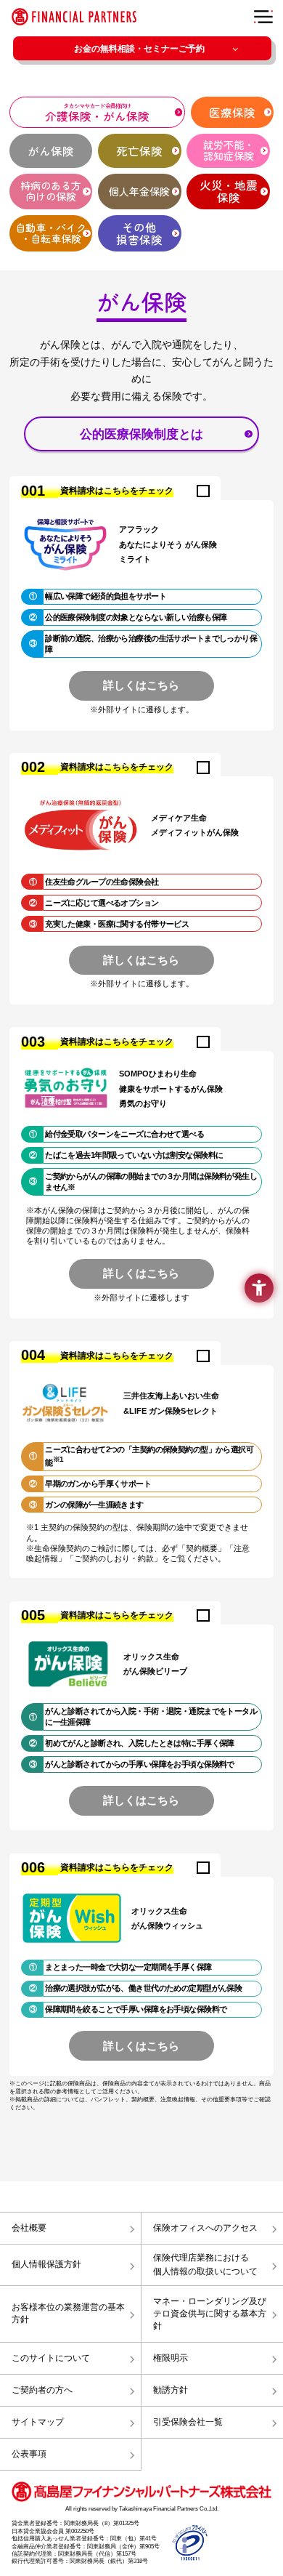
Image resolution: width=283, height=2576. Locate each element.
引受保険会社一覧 (188, 2422)
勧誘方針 (171, 2390)
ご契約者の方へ (42, 2390)
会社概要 (29, 2228)
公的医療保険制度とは (141, 434)
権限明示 (171, 2358)
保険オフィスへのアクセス (205, 2228)
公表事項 (29, 2454)
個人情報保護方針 (46, 2264)
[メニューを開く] (264, 17)
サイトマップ (38, 2422)
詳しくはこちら (141, 685)
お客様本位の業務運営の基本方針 (68, 2313)
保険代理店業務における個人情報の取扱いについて (205, 2265)
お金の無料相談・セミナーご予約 (139, 49)
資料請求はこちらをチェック (117, 491)
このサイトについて (51, 2358)
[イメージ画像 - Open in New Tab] (190, 2542)
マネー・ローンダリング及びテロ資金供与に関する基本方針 (210, 2314)
